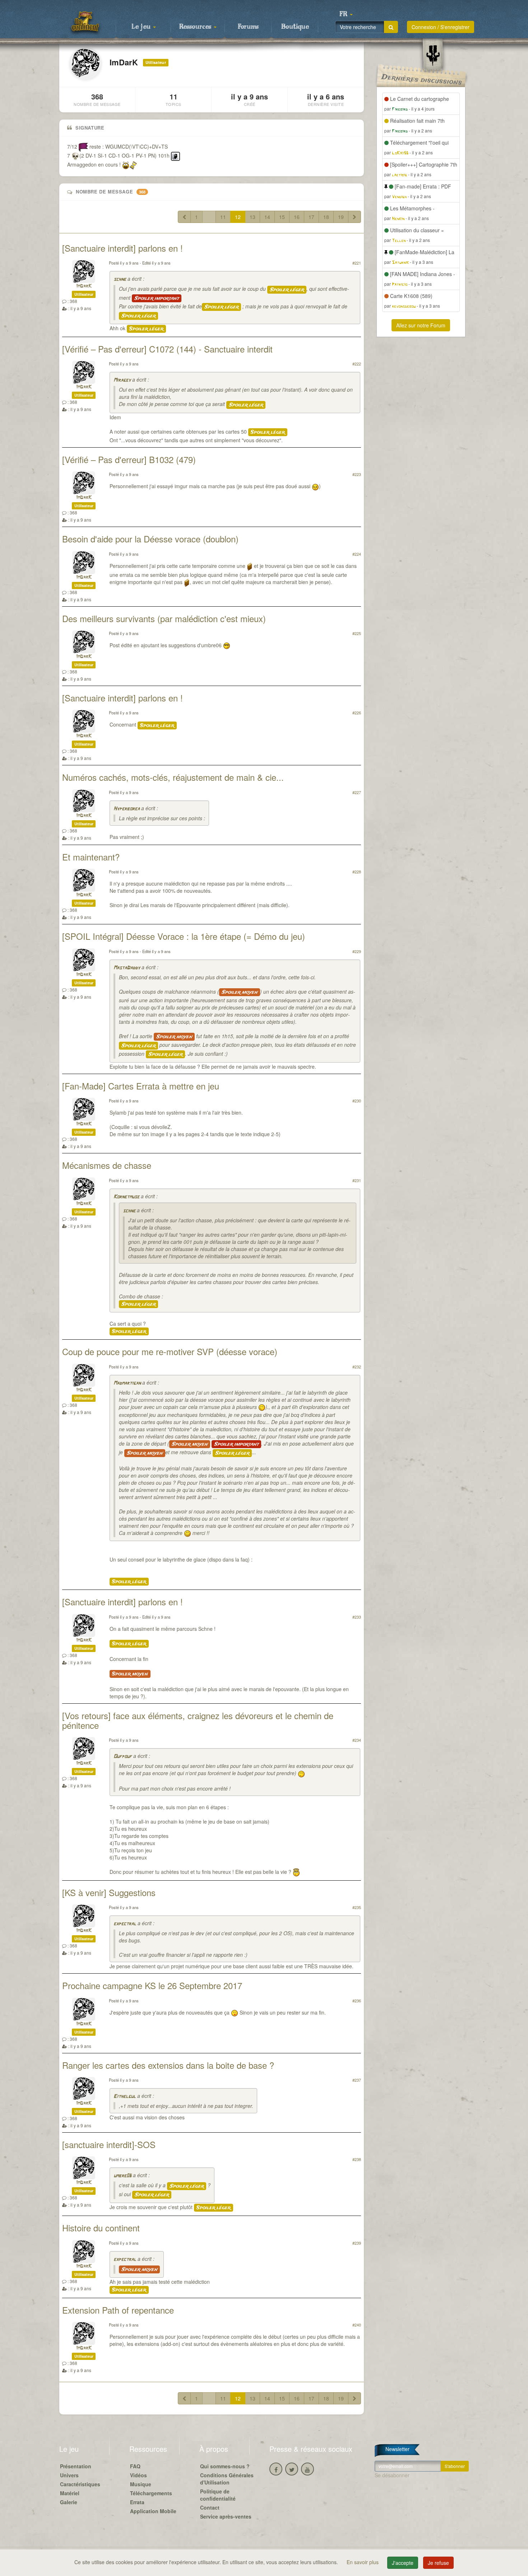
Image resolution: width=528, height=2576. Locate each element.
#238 (357, 2159)
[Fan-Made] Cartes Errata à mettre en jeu (141, 1086)
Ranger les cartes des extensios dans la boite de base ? (168, 2065)
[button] (346, 14)
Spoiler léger (287, 290)
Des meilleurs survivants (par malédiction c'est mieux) (164, 618)
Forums (248, 27)
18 (326, 217)
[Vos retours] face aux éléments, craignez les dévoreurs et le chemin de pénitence (198, 1720)
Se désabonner (392, 2475)
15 (282, 217)
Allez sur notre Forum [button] (421, 325)
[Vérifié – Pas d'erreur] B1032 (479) (129, 459)
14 (267, 217)
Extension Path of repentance (118, 2310)
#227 (357, 792)
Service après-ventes (226, 2516)
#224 (357, 554)
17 (311, 217)
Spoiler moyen (240, 992)
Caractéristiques (80, 2484)
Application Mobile (153, 2511)
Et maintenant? (91, 857)
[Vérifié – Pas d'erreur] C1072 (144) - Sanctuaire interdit (167, 349)
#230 (357, 1101)
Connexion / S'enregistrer (441, 27)
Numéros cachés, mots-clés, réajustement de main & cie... (173, 777)
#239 (357, 2243)
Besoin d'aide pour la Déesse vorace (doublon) (150, 539)
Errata (137, 2502)
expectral (125, 1924)
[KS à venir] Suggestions (109, 1892)
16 (297, 217)
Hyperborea (127, 809)
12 (238, 217)
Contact (210, 2507)
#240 (357, 2325)
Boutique (295, 27)
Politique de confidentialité (218, 2495)
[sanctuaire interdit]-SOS (109, 2144)
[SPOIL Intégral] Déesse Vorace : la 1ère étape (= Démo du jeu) (184, 936)
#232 (357, 1367)
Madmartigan (127, 1383)
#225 (357, 633)
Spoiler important (157, 298)
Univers (69, 2475)
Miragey (122, 380)
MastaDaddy (127, 968)
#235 (357, 1907)
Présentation (76, 2466)
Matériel (70, 2493)
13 (253, 217)
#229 (357, 951)
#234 (357, 1740)
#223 (357, 474)
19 (341, 217)
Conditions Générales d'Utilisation (227, 2479)
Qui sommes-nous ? (225, 2466)
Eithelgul (125, 2097)
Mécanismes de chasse (107, 1165)
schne (120, 279)
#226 (357, 713)
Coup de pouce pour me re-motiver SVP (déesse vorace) (170, 1351)
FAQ (135, 2466)
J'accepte (403, 2563)
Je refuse (438, 2563)
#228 (357, 872)
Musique (141, 2484)
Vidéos (138, 2475)
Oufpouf (123, 1757)
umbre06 (122, 2176)
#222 (357, 364)
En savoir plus (363, 2562)
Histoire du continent (101, 2228)
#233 (357, 1617)
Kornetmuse (126, 1197)
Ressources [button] (196, 27)
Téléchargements (151, 2493)
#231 (357, 1180)
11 (223, 217)
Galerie (69, 2502)
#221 (357, 263)
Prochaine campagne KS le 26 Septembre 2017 (152, 1985)
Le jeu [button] (142, 27)
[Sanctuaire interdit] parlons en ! (122, 248)
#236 (357, 2001)
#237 (357, 2080)
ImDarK (84, 286)
